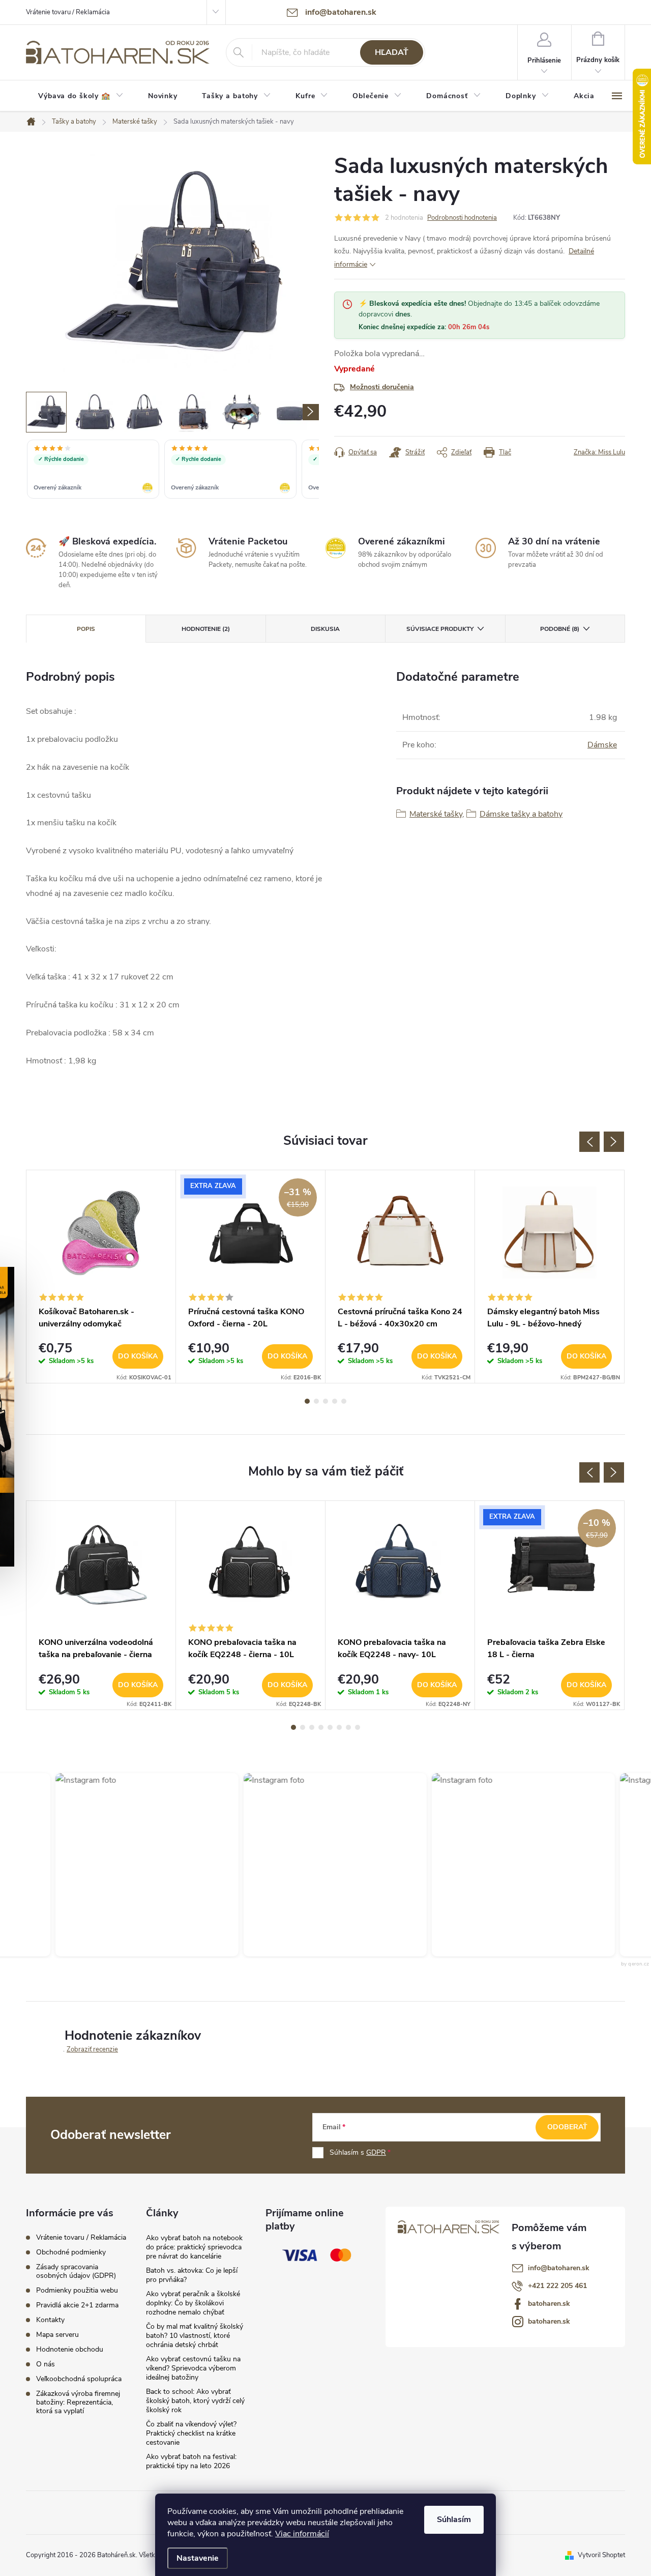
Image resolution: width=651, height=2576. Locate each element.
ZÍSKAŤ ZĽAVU (402, 1354)
